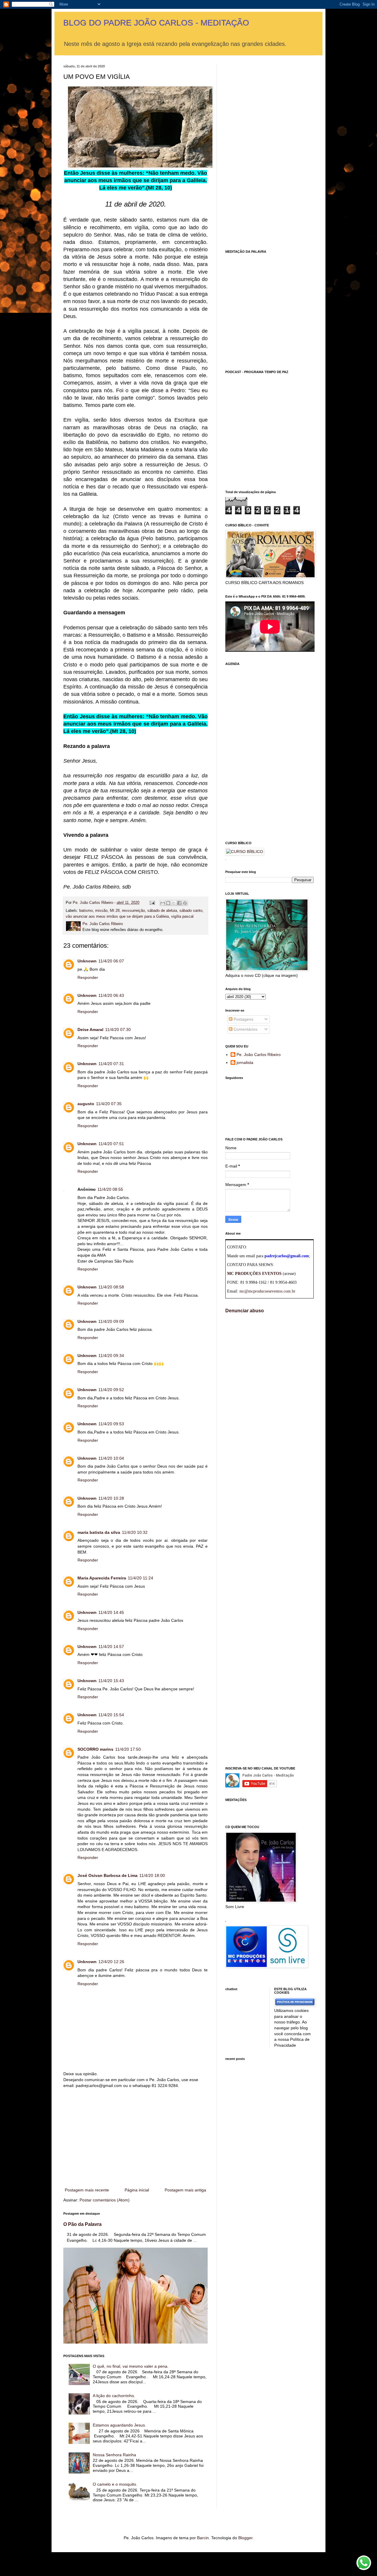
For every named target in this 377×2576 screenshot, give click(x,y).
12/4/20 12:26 (111, 1962)
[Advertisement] (135, 2138)
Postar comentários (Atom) (105, 2200)
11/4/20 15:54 (111, 1715)
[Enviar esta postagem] (152, 903)
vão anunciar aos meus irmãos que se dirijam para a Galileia (117, 917)
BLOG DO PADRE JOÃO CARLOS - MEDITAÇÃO (156, 23)
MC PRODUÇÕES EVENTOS (254, 1274)
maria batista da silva (99, 1532)
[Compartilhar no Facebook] (179, 903)
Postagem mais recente (87, 2190)
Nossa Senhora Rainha (114, 2455)
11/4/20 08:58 (111, 1287)
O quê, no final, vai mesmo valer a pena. (131, 2366)
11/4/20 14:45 (111, 1612)
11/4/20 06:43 (111, 995)
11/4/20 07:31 (111, 1064)
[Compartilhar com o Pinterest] (185, 903)
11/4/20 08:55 (110, 1189)
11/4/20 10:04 (111, 1458)
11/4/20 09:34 (111, 1356)
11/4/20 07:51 (111, 1144)
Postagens (243, 1019)
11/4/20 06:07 (111, 961)
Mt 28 (115, 911)
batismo (86, 911)
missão (101, 911)
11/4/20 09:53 (111, 1424)
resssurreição (133, 911)
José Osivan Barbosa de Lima (108, 1875)
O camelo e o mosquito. (115, 2484)
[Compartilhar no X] (174, 903)
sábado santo (191, 911)
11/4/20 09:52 (111, 1390)
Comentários (245, 1029)
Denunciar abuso (245, 1311)
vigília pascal (182, 917)
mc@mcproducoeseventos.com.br (267, 1291)
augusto (86, 1104)
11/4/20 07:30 (118, 1030)
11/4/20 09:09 (111, 1321)
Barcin (203, 2538)
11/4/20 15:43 (111, 1681)
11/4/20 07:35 (109, 1104)
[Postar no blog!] (168, 903)
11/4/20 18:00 (152, 1875)
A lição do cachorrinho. (114, 2396)
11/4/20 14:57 (111, 1647)
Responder (88, 977)
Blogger (245, 2538)
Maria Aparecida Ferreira (102, 1578)
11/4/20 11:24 (140, 1578)
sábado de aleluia (162, 911)
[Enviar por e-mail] (163, 903)
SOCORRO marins (95, 1749)
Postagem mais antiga (185, 2190)
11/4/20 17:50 (128, 1749)
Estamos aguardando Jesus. (119, 2425)
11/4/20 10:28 (111, 1498)
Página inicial (137, 2190)
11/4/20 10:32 (135, 1532)
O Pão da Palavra (82, 2224)
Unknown (87, 961)
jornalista (245, 1062)
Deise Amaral (90, 1030)
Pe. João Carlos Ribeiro (259, 1055)
